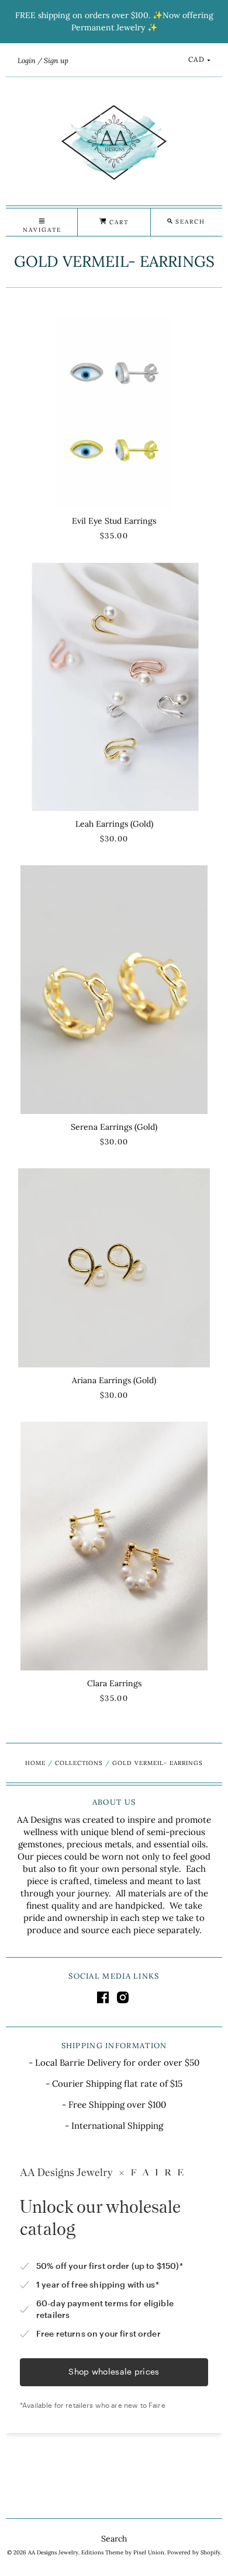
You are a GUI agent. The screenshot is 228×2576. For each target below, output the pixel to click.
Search (114, 2539)
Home (35, 1763)
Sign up (56, 60)
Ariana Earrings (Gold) (114, 1380)
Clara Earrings (114, 1683)
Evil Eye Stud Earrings (114, 521)
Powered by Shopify (194, 2552)
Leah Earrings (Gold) (114, 824)
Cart (118, 222)
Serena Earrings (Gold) (114, 1127)
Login (27, 60)
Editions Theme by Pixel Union (123, 2552)
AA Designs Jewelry (53, 2552)
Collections (79, 1763)
